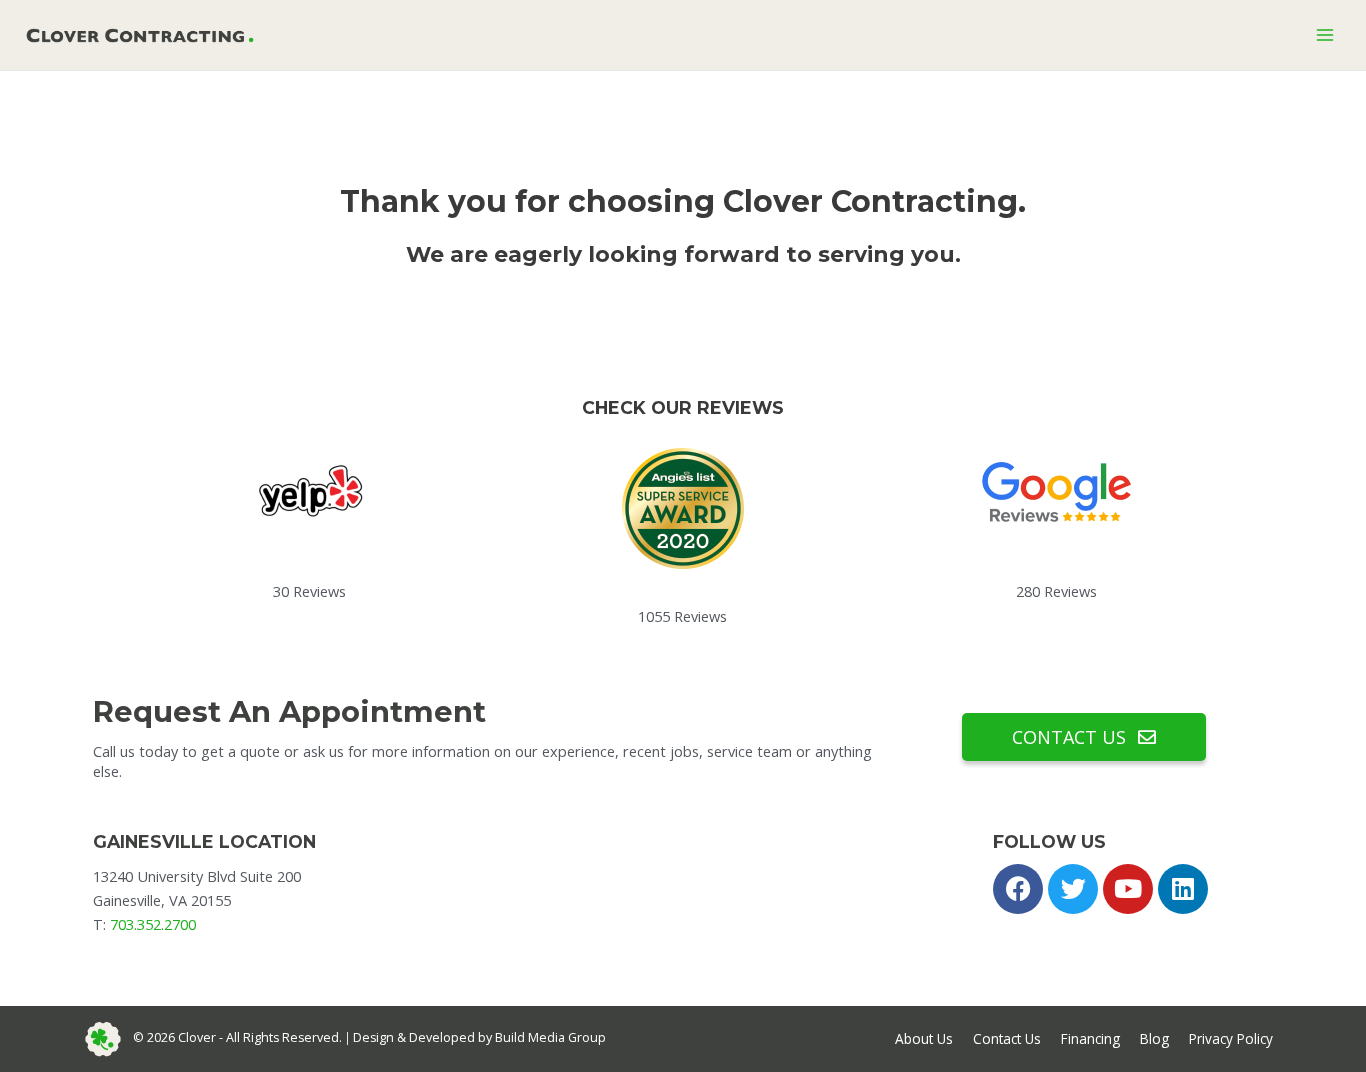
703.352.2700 (153, 924)
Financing (1090, 1038)
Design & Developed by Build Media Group (479, 1037)
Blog (1154, 1038)
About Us (924, 1038)
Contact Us (1007, 1038)
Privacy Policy (1231, 1038)
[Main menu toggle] (1325, 35)
